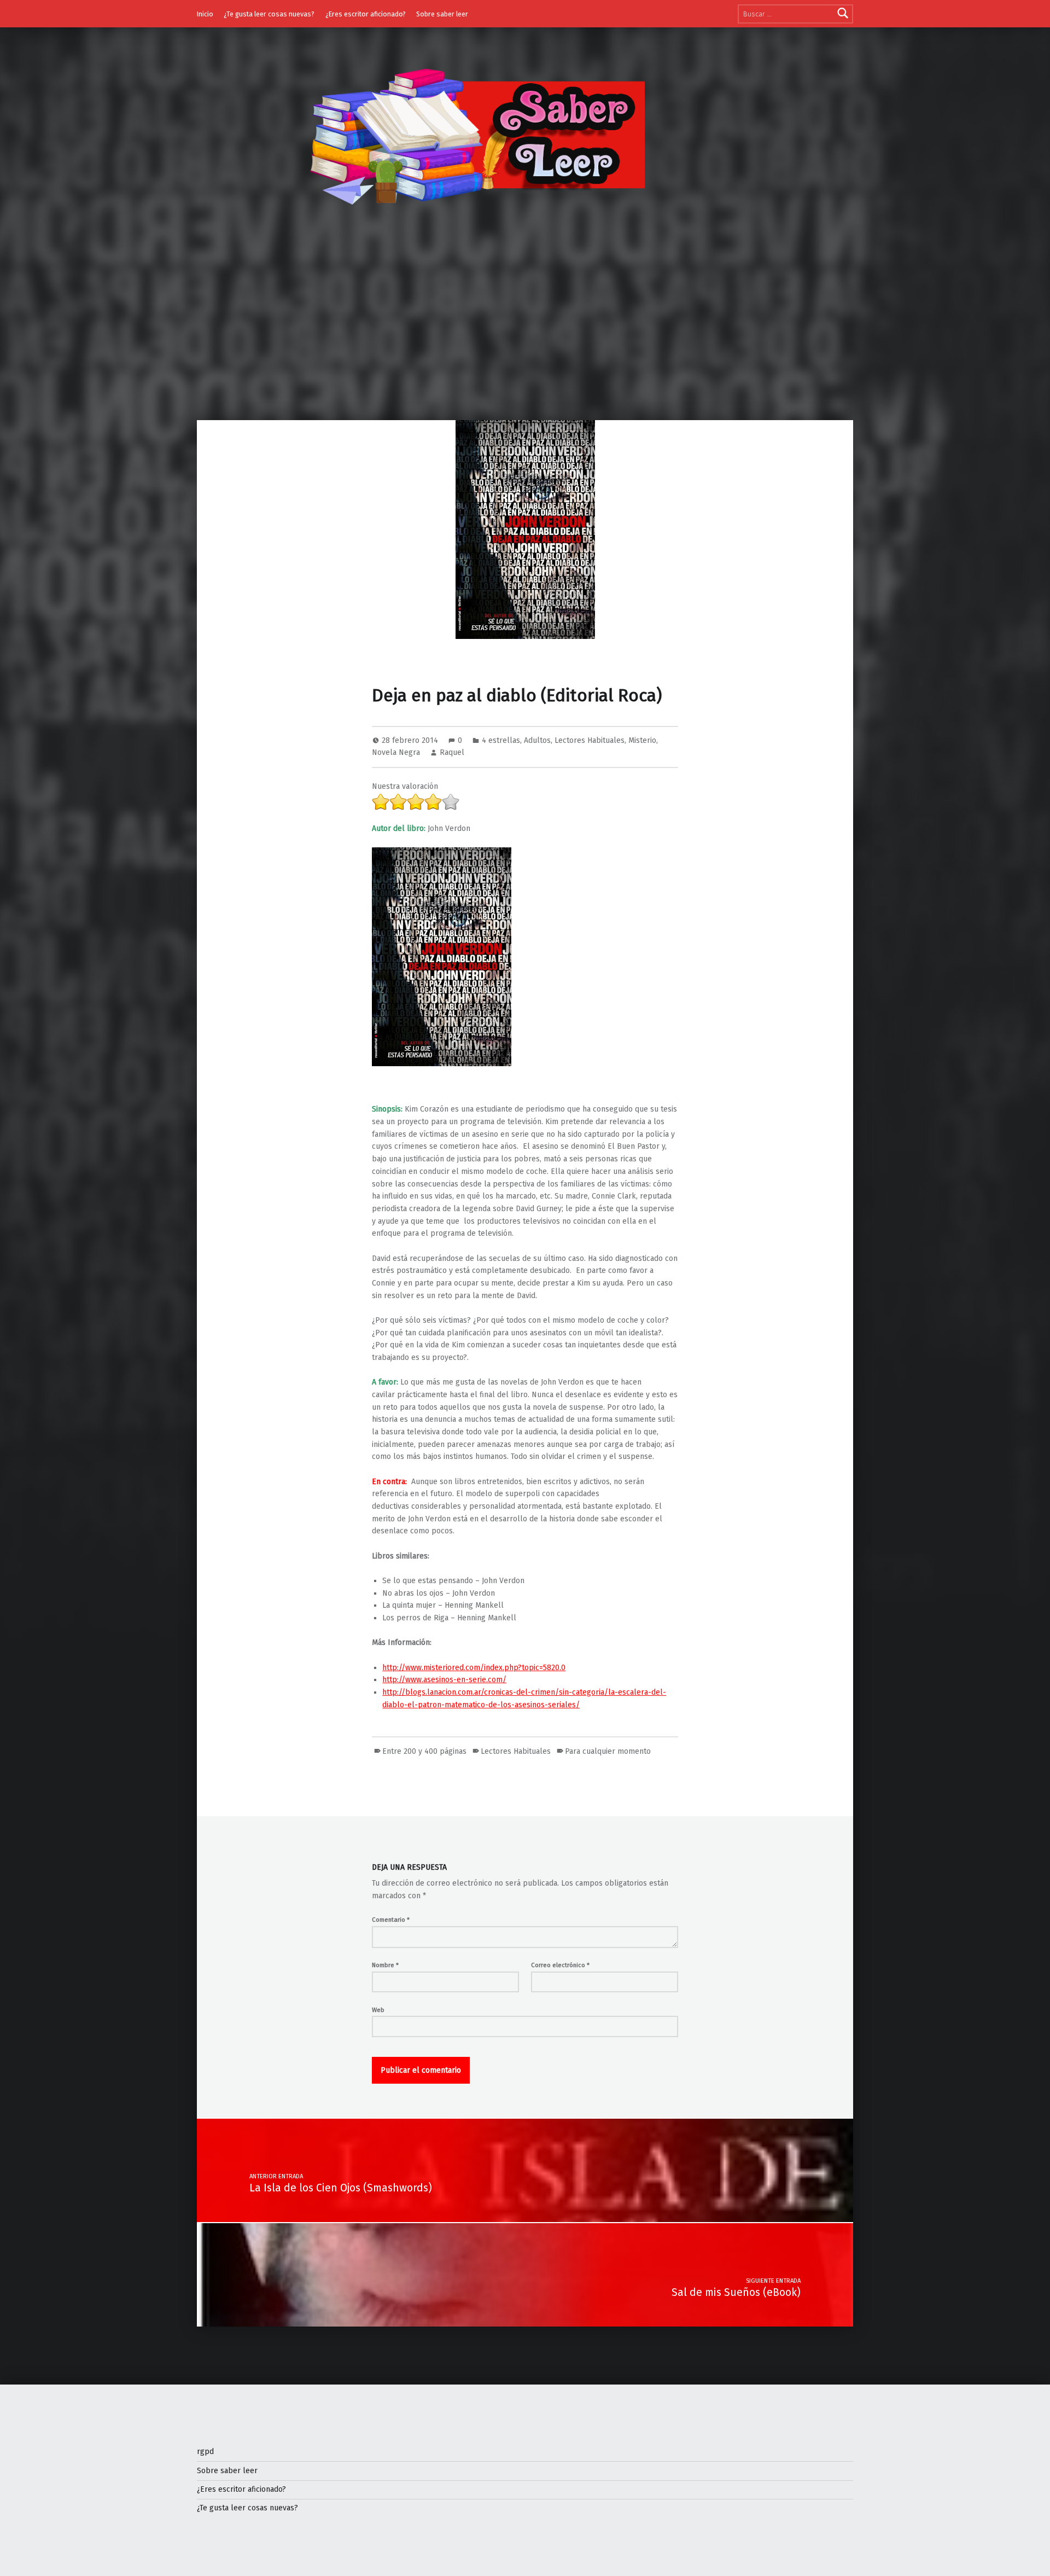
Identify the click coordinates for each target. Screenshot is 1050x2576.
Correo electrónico (560, 1965)
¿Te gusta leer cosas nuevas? (269, 14)
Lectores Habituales (590, 740)
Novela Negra (396, 752)
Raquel (452, 752)
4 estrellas (501, 740)
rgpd (205, 2452)
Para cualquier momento (608, 1751)
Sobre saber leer (442, 14)
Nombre (385, 1965)
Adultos (537, 740)
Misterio (642, 740)
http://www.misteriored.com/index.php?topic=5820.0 (474, 1668)
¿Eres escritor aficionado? (366, 14)
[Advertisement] (525, 338)
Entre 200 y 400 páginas (424, 1751)
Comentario (391, 1920)
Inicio (205, 14)
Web (378, 2010)
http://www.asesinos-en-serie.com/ (444, 1680)
